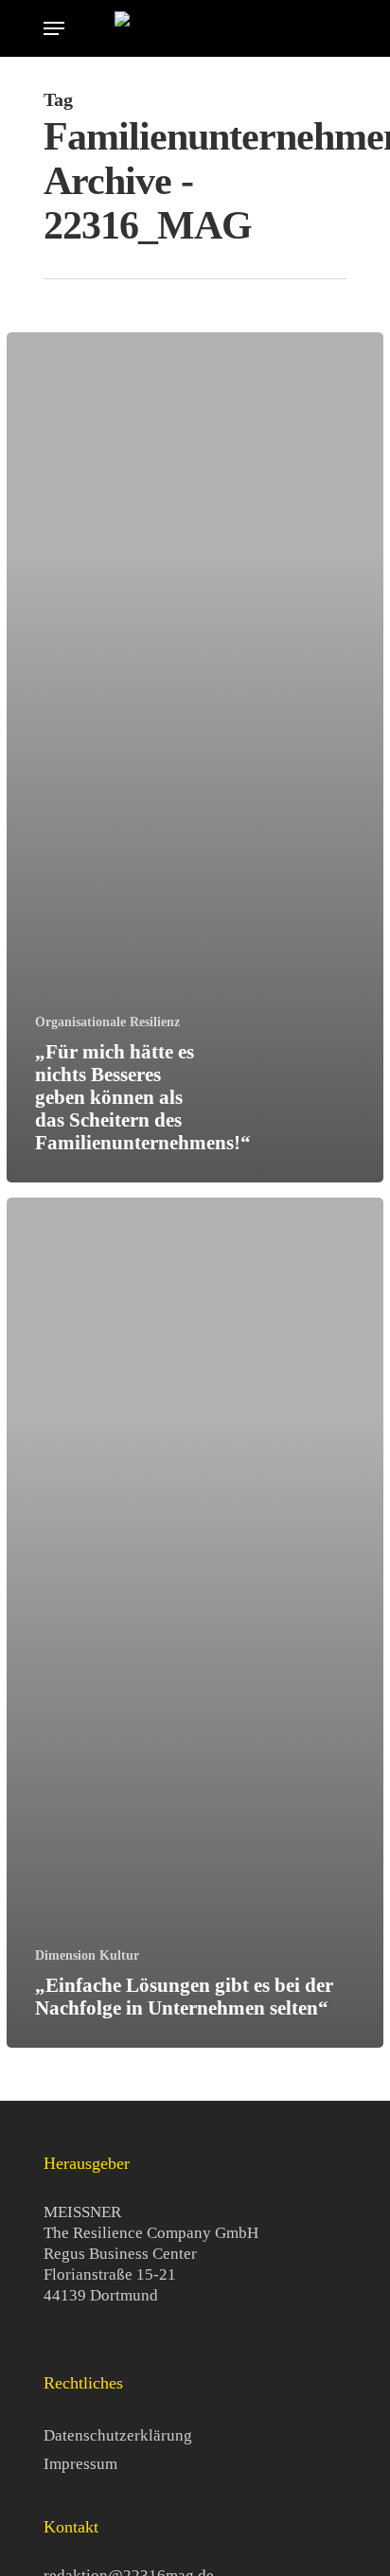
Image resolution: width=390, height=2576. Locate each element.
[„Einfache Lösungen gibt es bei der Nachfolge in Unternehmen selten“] (195, 1623)
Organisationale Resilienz (107, 1022)
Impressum (80, 2464)
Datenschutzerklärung (118, 2435)
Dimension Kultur (87, 1955)
